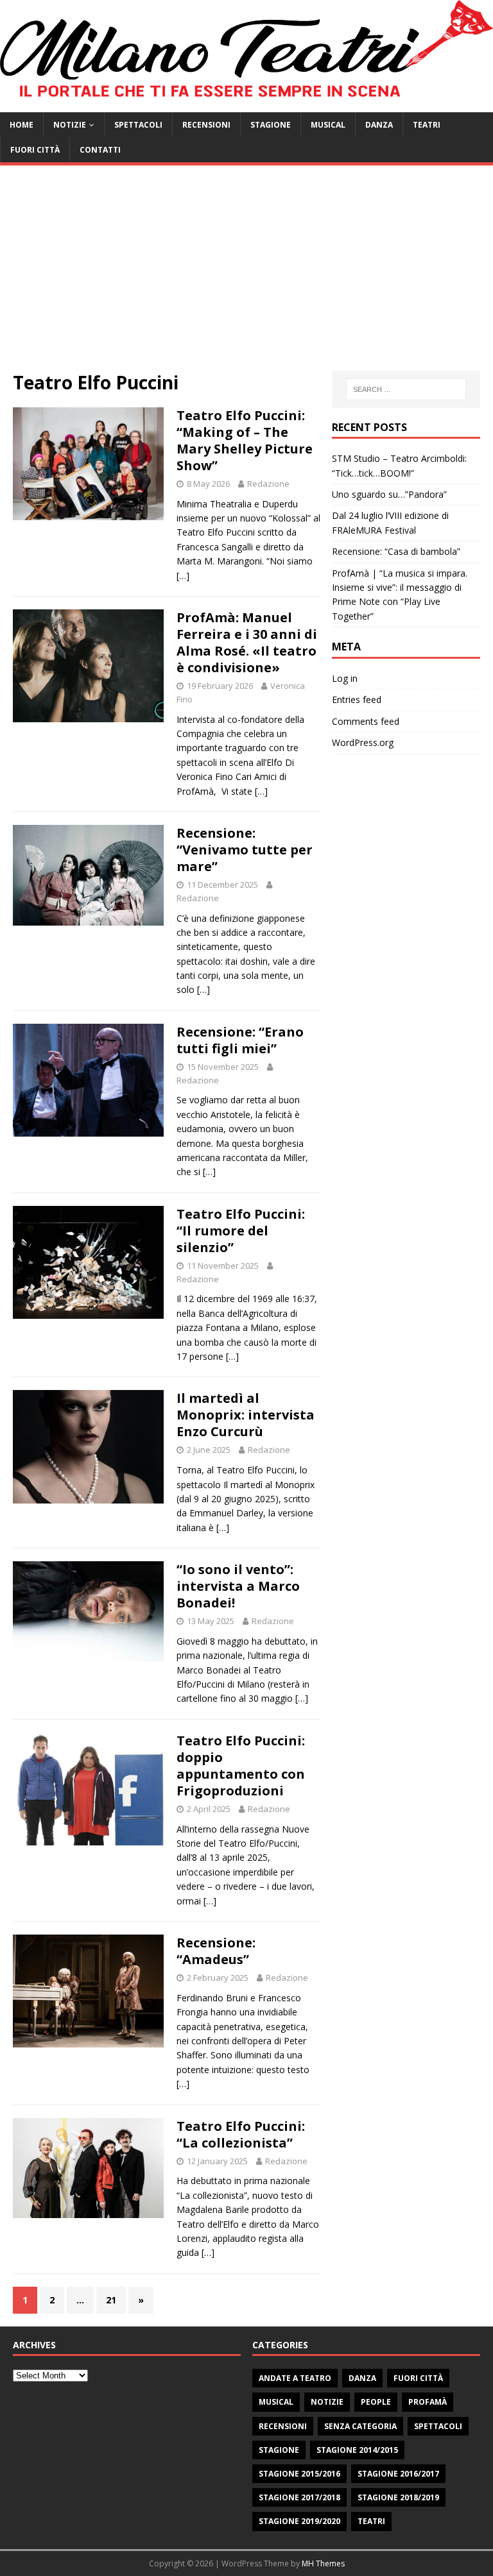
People (376, 2402)
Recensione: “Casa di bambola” (396, 551)
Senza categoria (360, 2426)
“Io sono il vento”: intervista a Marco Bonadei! (238, 1586)
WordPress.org (363, 742)
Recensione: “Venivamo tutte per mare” (245, 850)
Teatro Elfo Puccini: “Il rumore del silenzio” (241, 1231)
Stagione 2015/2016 (299, 2474)
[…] (183, 576)
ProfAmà (428, 2402)
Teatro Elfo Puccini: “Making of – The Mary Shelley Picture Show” (245, 440)
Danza (379, 125)
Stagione (271, 125)
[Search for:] (406, 389)
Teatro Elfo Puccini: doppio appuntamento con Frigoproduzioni (241, 1766)
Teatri (427, 125)
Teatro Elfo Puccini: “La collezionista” (241, 2134)
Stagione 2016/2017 (398, 2474)
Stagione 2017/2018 (299, 2497)
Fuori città (35, 150)
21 (111, 2300)
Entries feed (357, 699)
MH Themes (323, 2563)
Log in (345, 678)
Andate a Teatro (295, 2378)
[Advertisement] (246, 275)
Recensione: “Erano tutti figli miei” (240, 1040)
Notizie (70, 125)
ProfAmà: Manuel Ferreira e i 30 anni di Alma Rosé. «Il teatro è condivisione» (247, 642)
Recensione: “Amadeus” (216, 1951)
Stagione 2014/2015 (357, 2450)
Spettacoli (138, 125)
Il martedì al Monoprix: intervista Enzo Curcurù (246, 1415)
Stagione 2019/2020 (299, 2521)
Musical (328, 125)
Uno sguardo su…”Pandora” (389, 494)
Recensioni (206, 125)
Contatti (100, 150)
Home (22, 125)
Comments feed (366, 721)
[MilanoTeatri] (246, 105)
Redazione (268, 484)
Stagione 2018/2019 (398, 2497)
